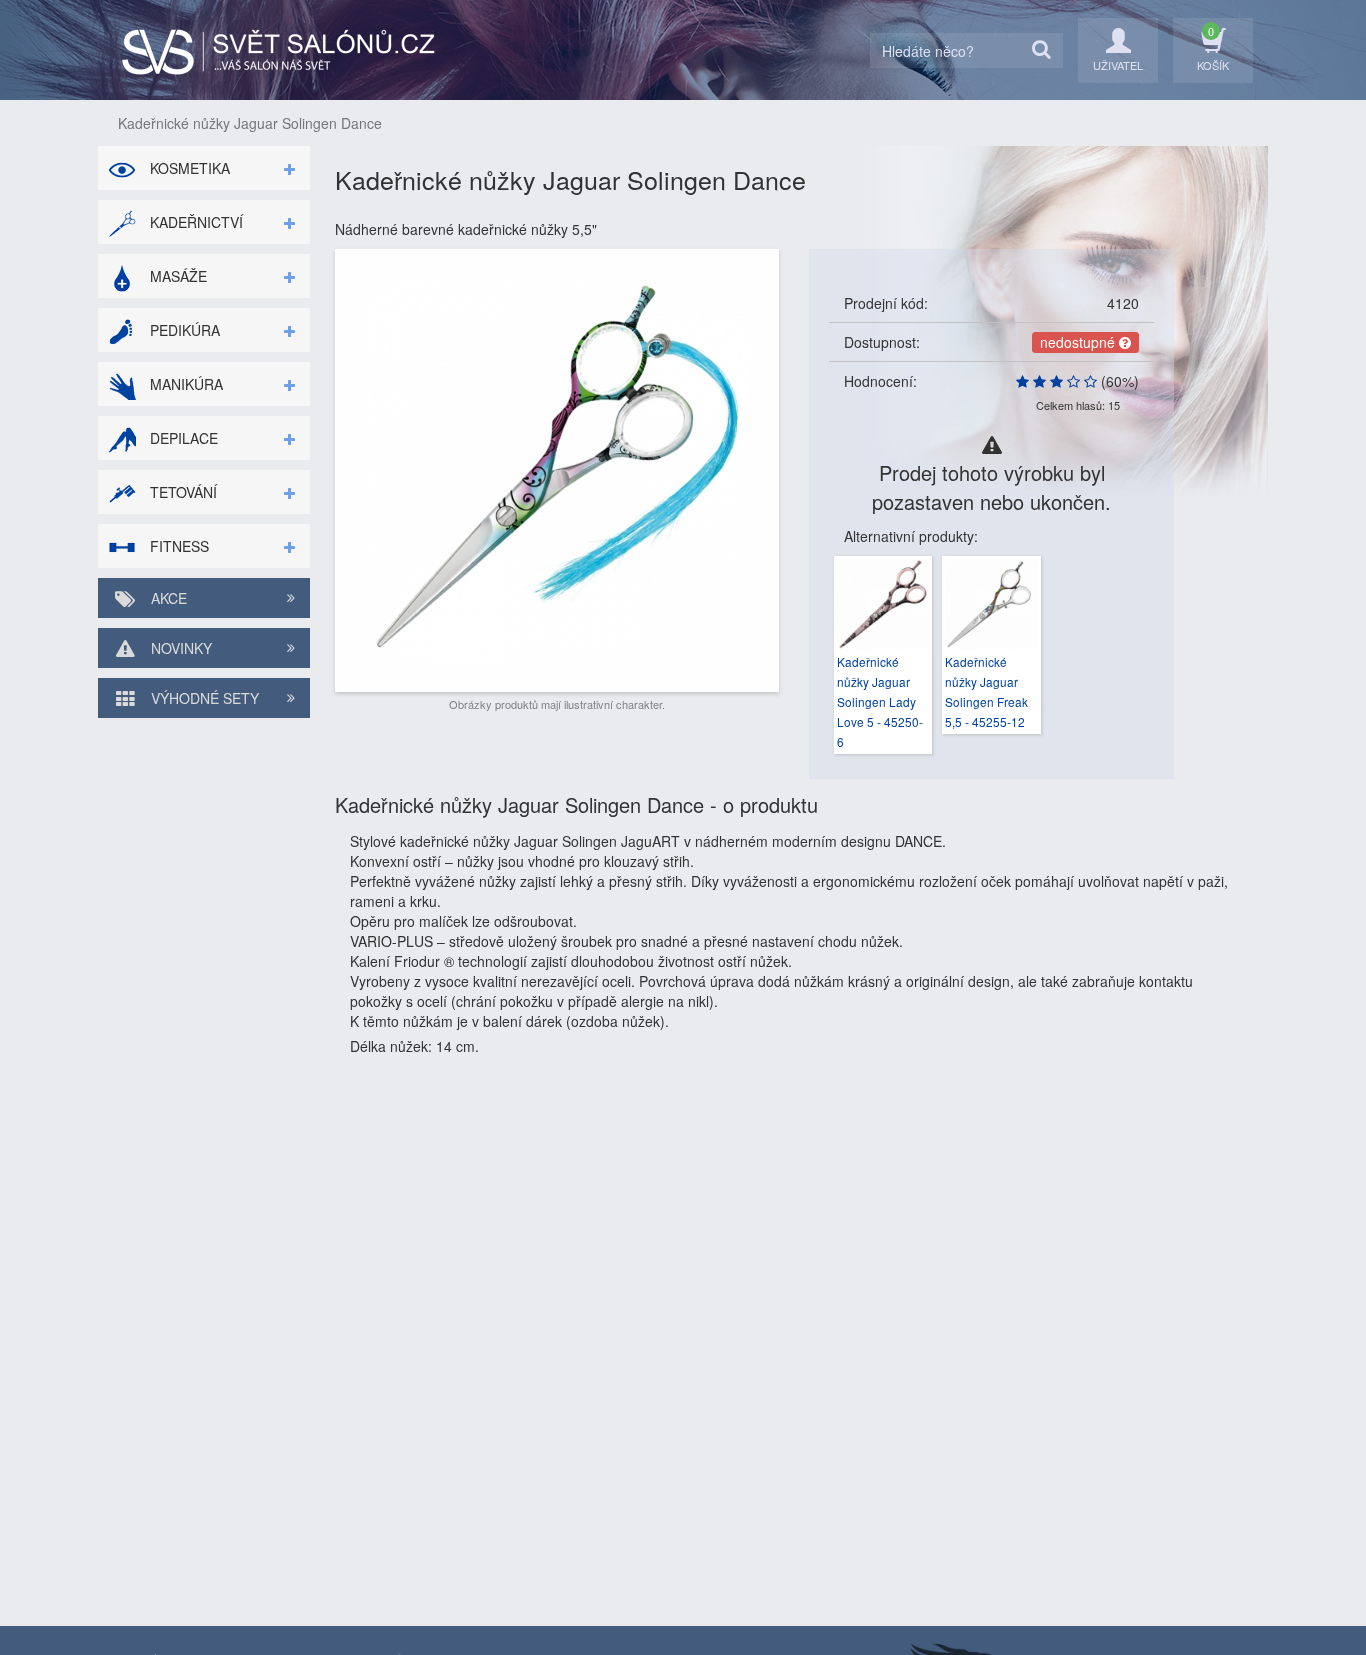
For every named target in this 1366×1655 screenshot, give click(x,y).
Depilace (182, 438)
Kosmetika (188, 168)
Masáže (176, 276)
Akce (167, 598)
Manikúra (184, 384)
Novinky (179, 648)
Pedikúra (183, 330)
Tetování (181, 492)
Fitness (177, 546)
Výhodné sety (203, 698)
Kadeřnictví (194, 222)
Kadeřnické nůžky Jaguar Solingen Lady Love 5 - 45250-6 (880, 701)
